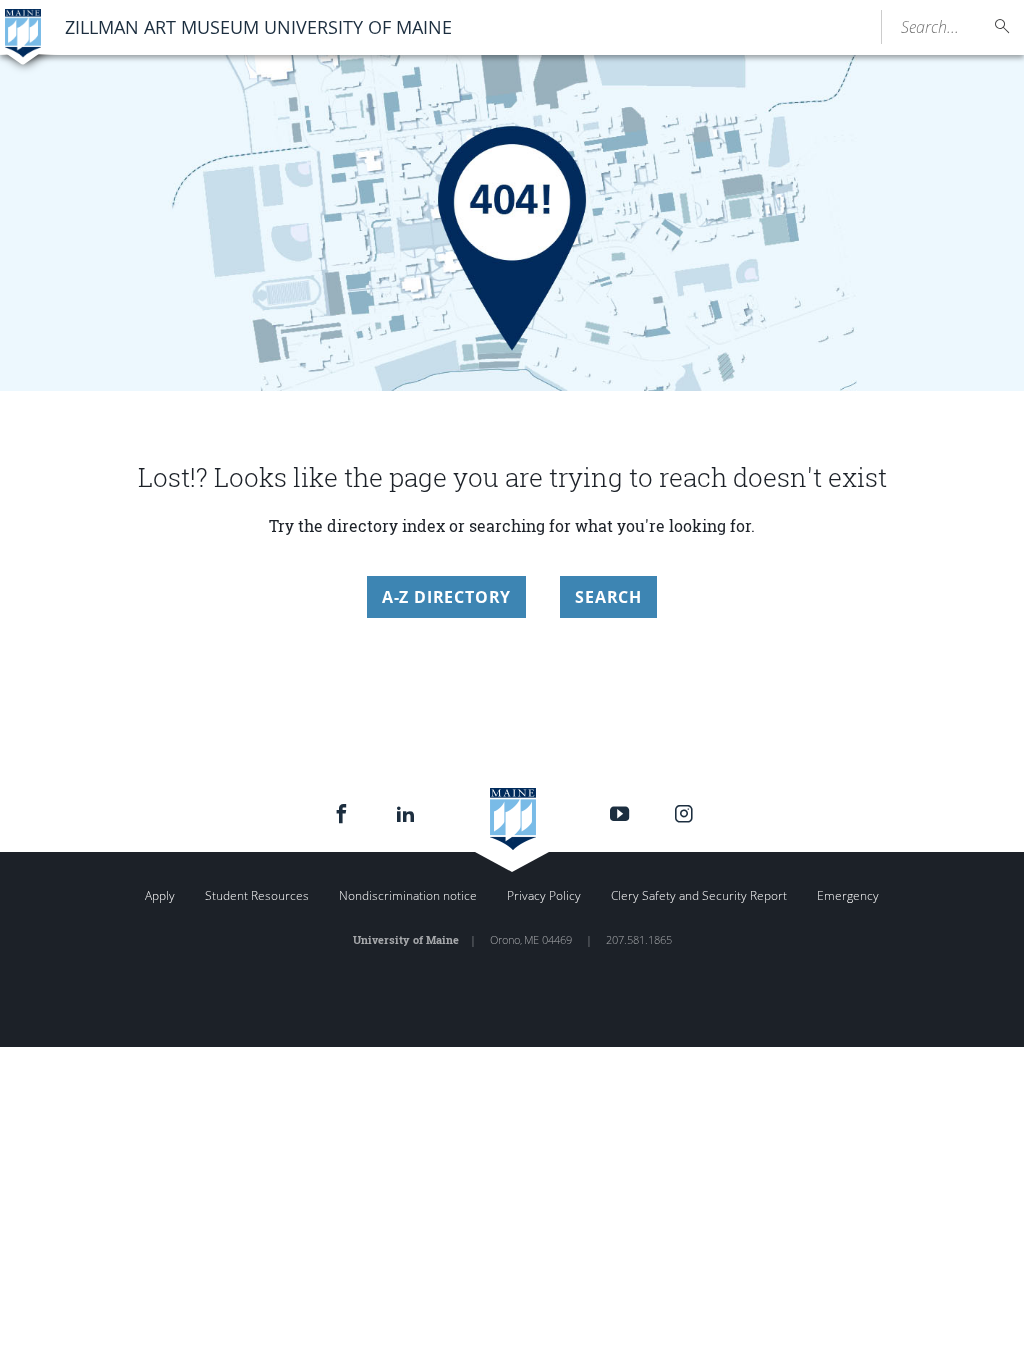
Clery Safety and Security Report (699, 895)
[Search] (1003, 26)
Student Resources (257, 895)
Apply (160, 895)
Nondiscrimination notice (408, 895)
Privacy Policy (544, 895)
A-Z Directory (446, 597)
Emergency (848, 895)
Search (608, 597)
